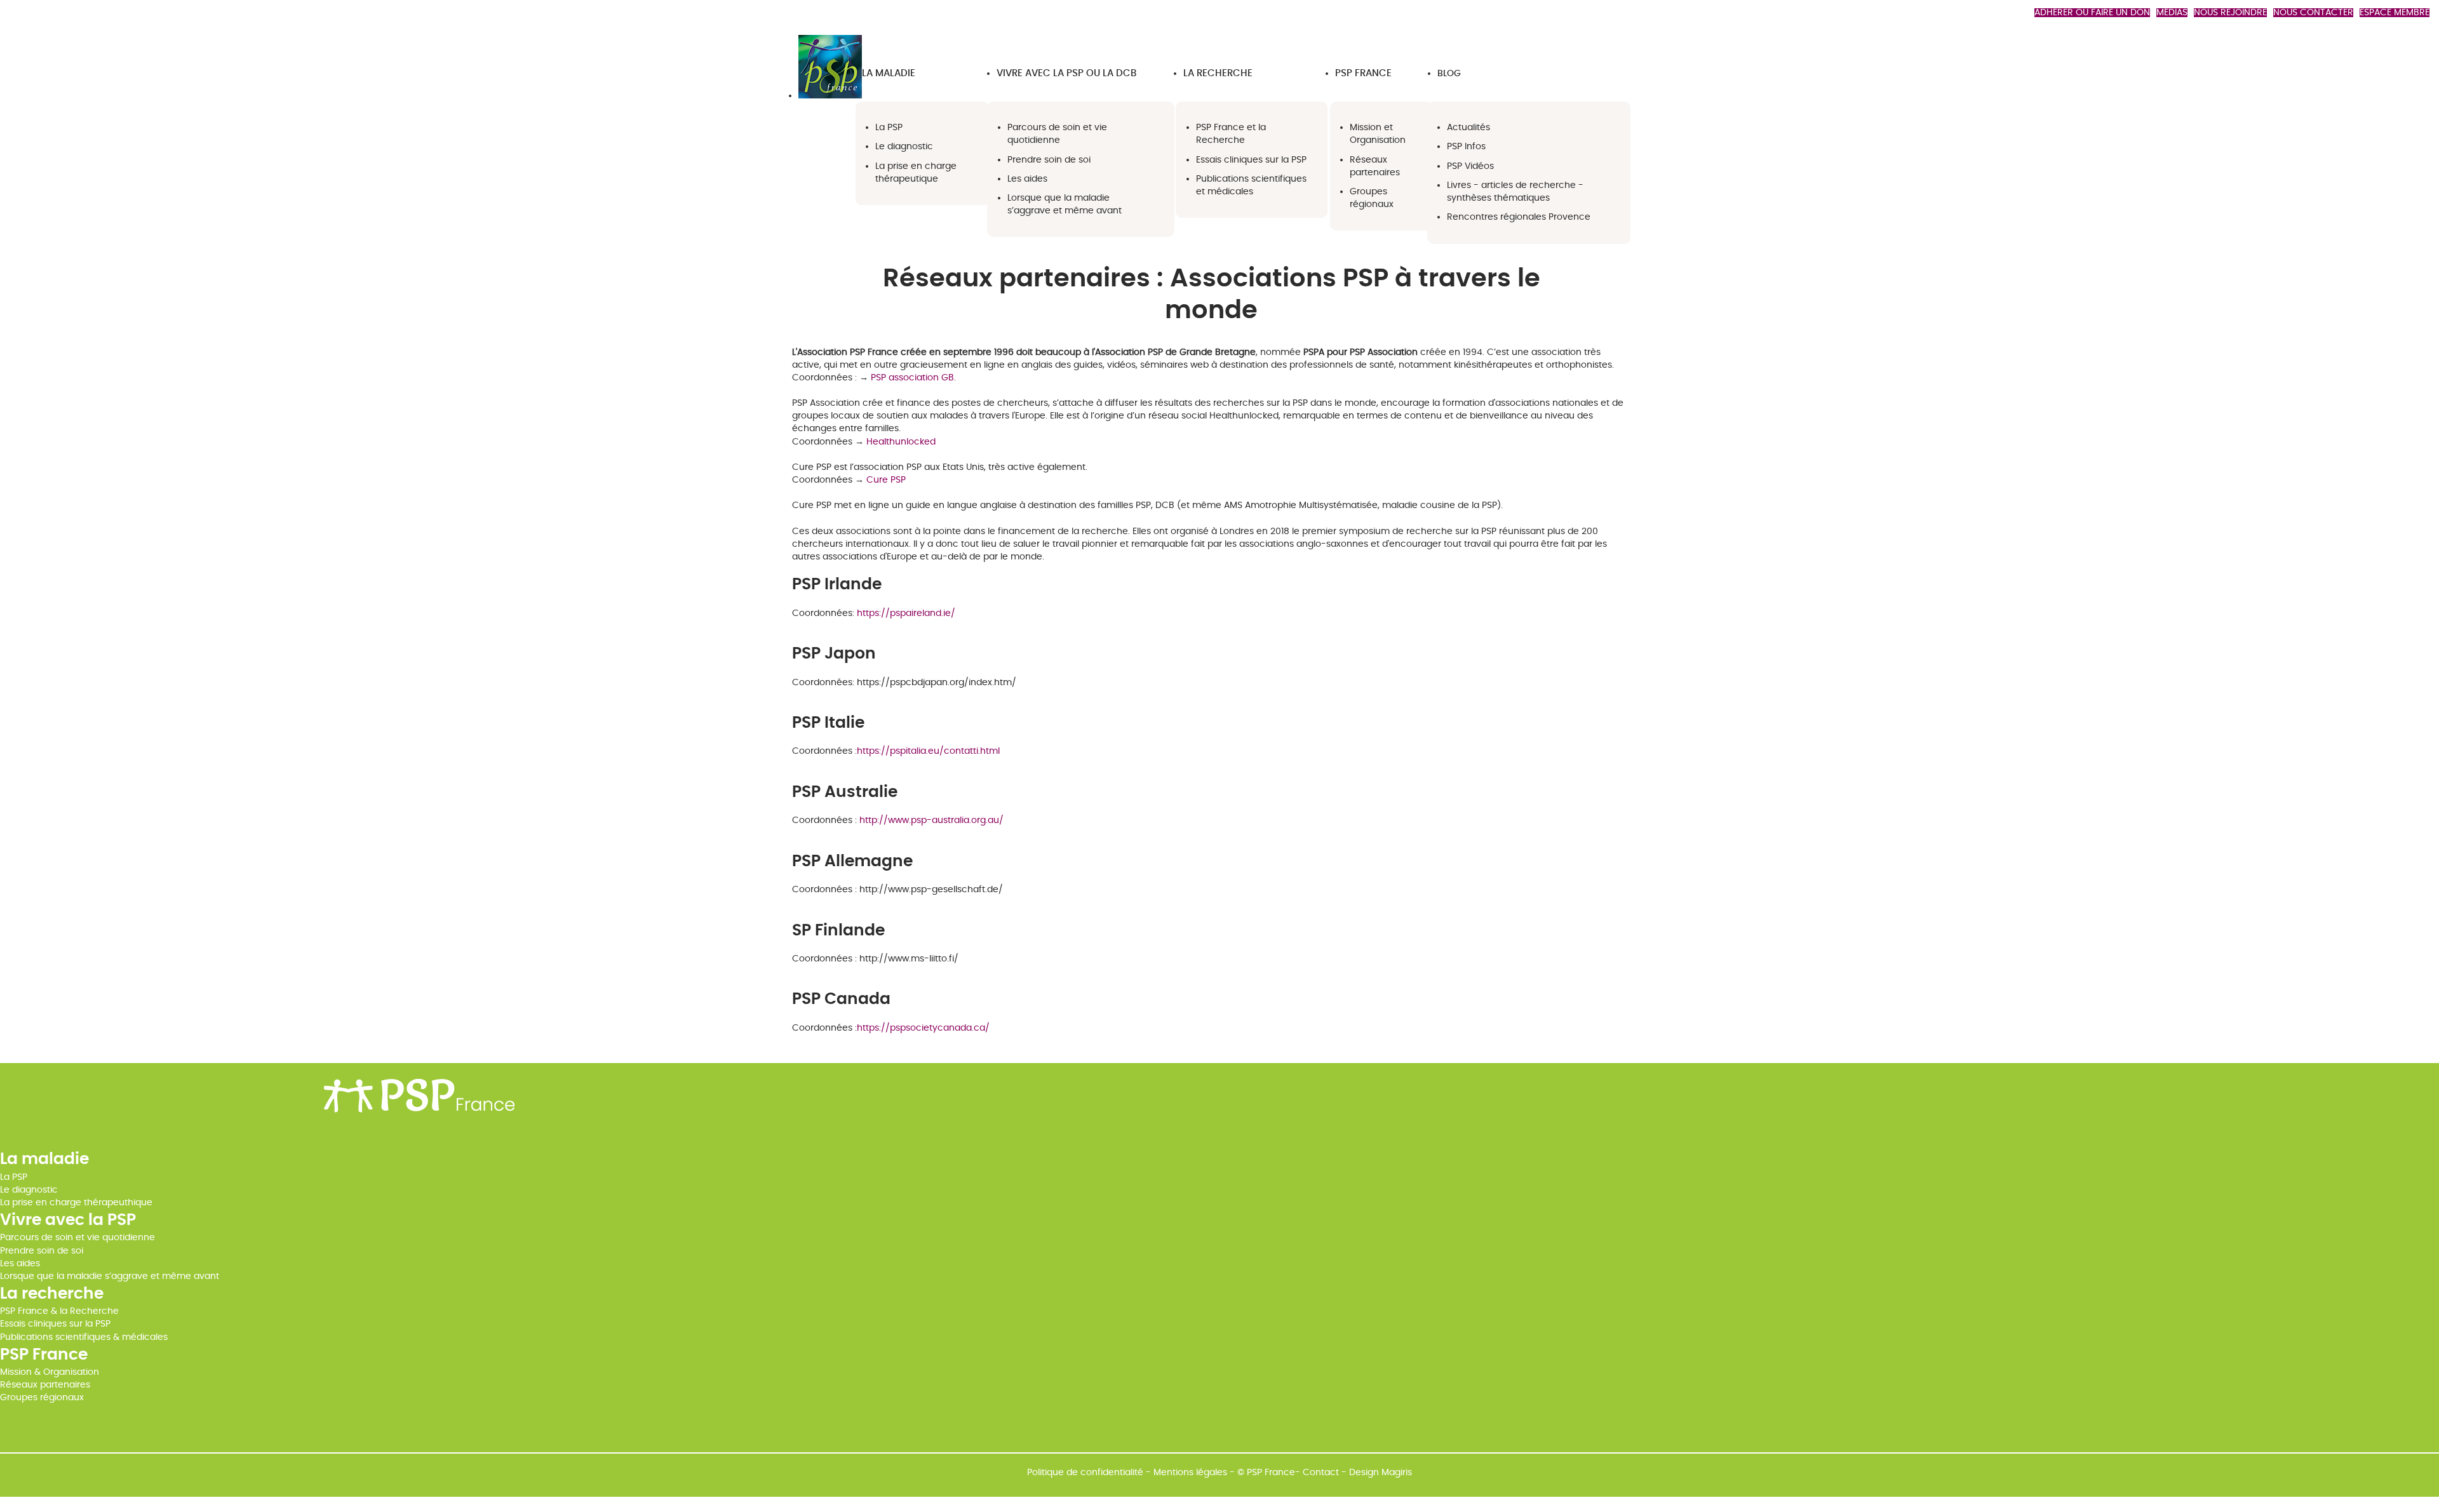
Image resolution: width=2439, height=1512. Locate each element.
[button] (889, 73)
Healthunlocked (901, 442)
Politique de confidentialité (1085, 1473)
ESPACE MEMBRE (2395, 13)
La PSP (14, 1177)
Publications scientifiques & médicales (84, 1337)
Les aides (20, 1264)
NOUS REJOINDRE (2230, 13)
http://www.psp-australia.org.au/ (931, 820)
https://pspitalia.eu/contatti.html (928, 751)
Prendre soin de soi (42, 1251)
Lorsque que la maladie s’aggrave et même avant (110, 1276)
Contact (1321, 1473)
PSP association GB (912, 378)
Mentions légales (1190, 1473)
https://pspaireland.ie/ (906, 613)
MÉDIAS (2172, 13)
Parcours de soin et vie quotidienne (77, 1238)
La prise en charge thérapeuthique (76, 1203)
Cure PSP (886, 480)
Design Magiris (1381, 1473)
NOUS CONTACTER (2313, 13)
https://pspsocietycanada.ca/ (923, 1028)
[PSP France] (830, 96)
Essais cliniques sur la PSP (55, 1324)
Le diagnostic (29, 1190)
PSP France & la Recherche (59, 1311)
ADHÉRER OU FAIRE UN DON (2092, 13)
